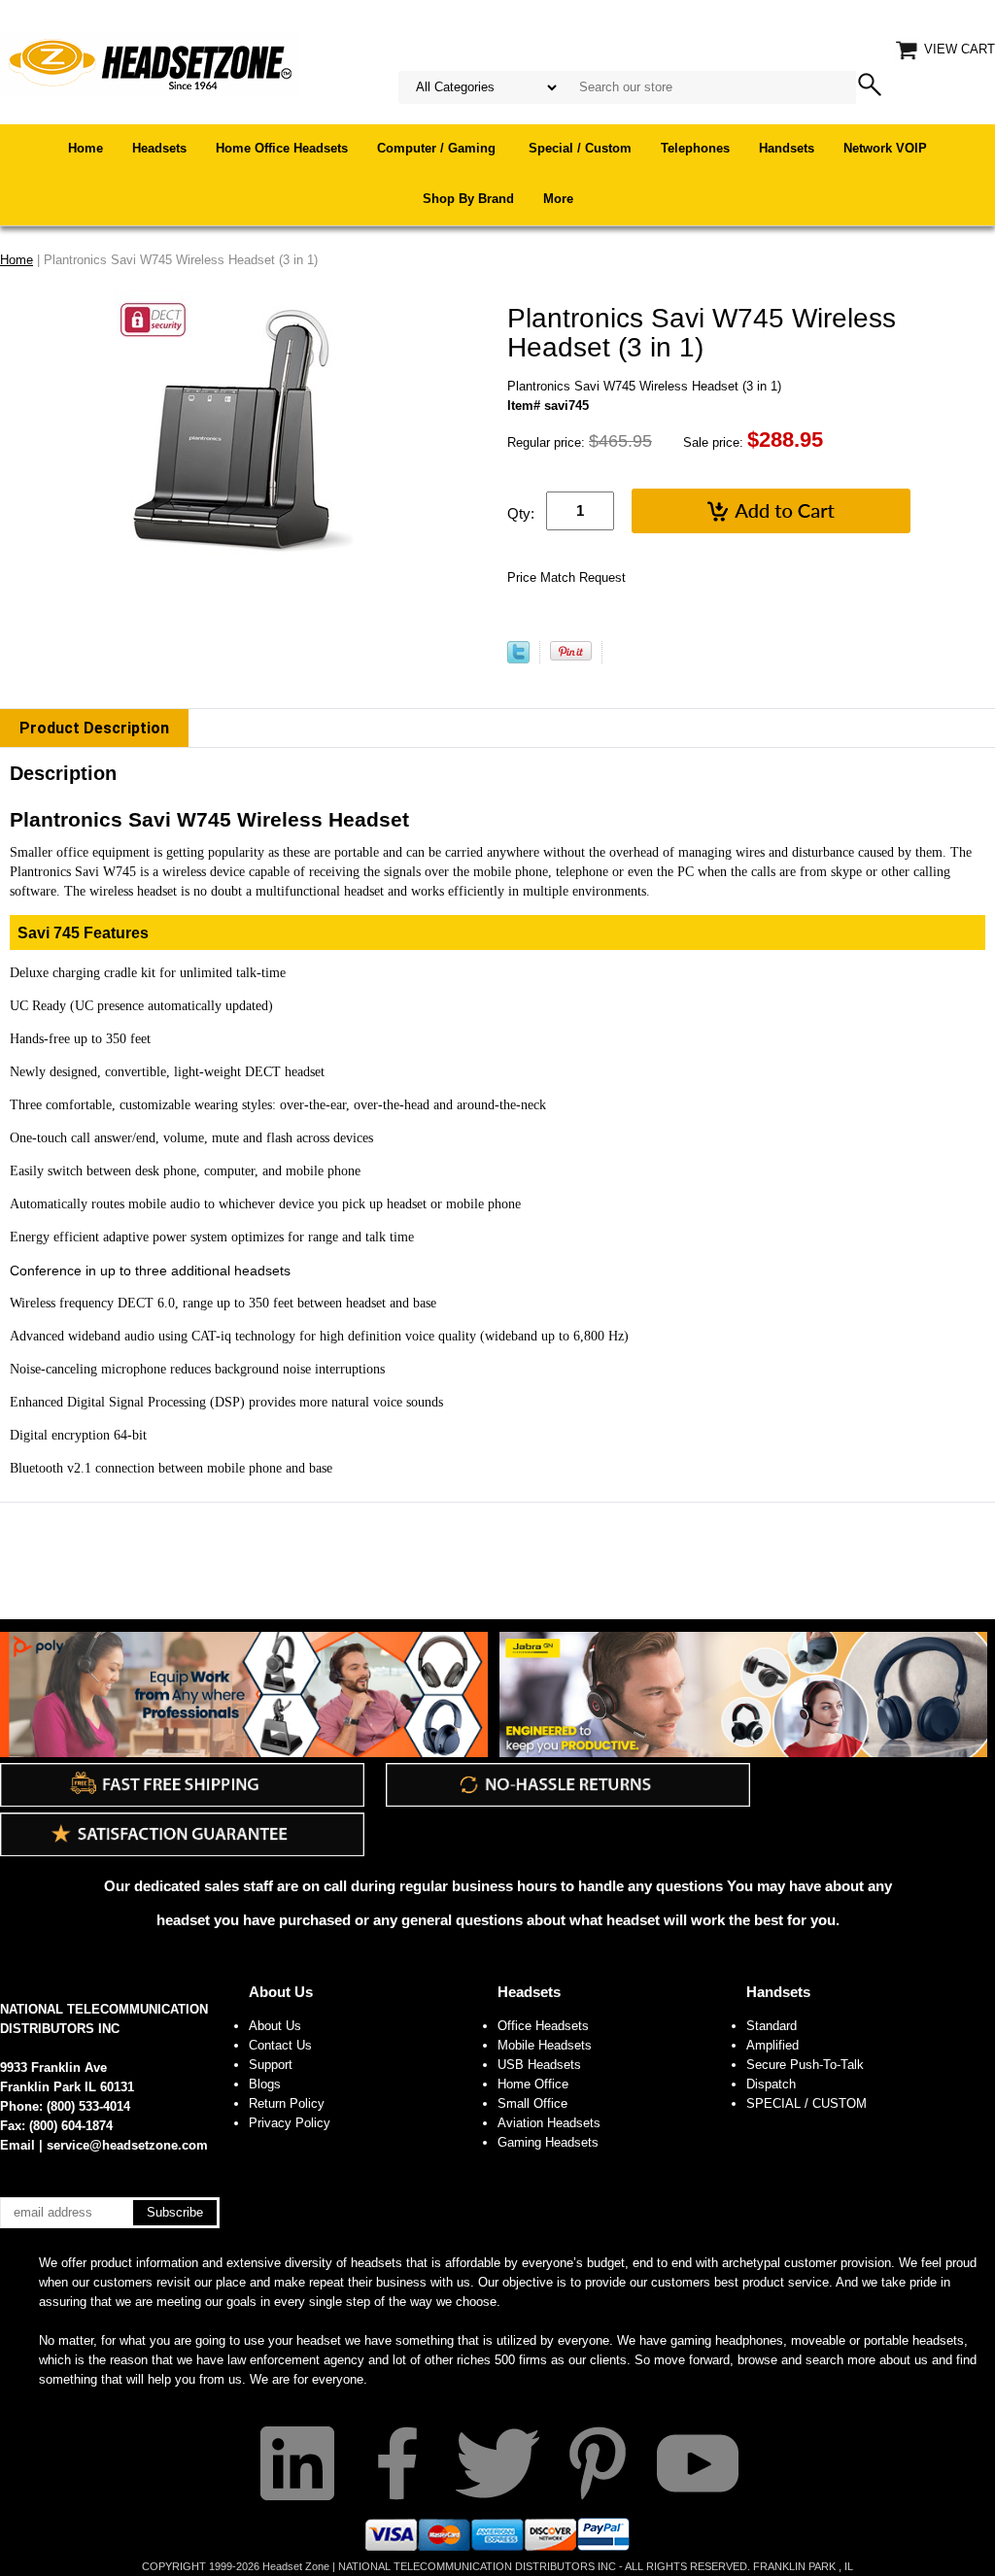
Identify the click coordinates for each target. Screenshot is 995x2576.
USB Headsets (539, 2065)
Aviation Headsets (549, 2123)
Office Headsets (543, 2026)
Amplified (772, 2045)
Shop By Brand (468, 199)
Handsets (787, 148)
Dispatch (771, 2084)
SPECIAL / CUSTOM (806, 2103)
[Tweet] (518, 659)
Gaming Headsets (548, 2142)
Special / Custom (580, 148)
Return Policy (287, 2103)
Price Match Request (566, 577)
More (558, 199)
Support (271, 2065)
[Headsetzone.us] (150, 63)
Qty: (521, 513)
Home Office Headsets (282, 148)
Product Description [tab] (94, 728)
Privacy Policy (290, 2123)
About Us (281, 1992)
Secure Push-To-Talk (805, 2065)
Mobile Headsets (545, 2045)
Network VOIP (885, 148)
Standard (772, 2026)
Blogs (265, 2084)
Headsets (159, 148)
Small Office (532, 2103)
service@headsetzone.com (127, 2145)
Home (86, 148)
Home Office (533, 2084)
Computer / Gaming (438, 148)
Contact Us (280, 2045)
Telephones (695, 148)
